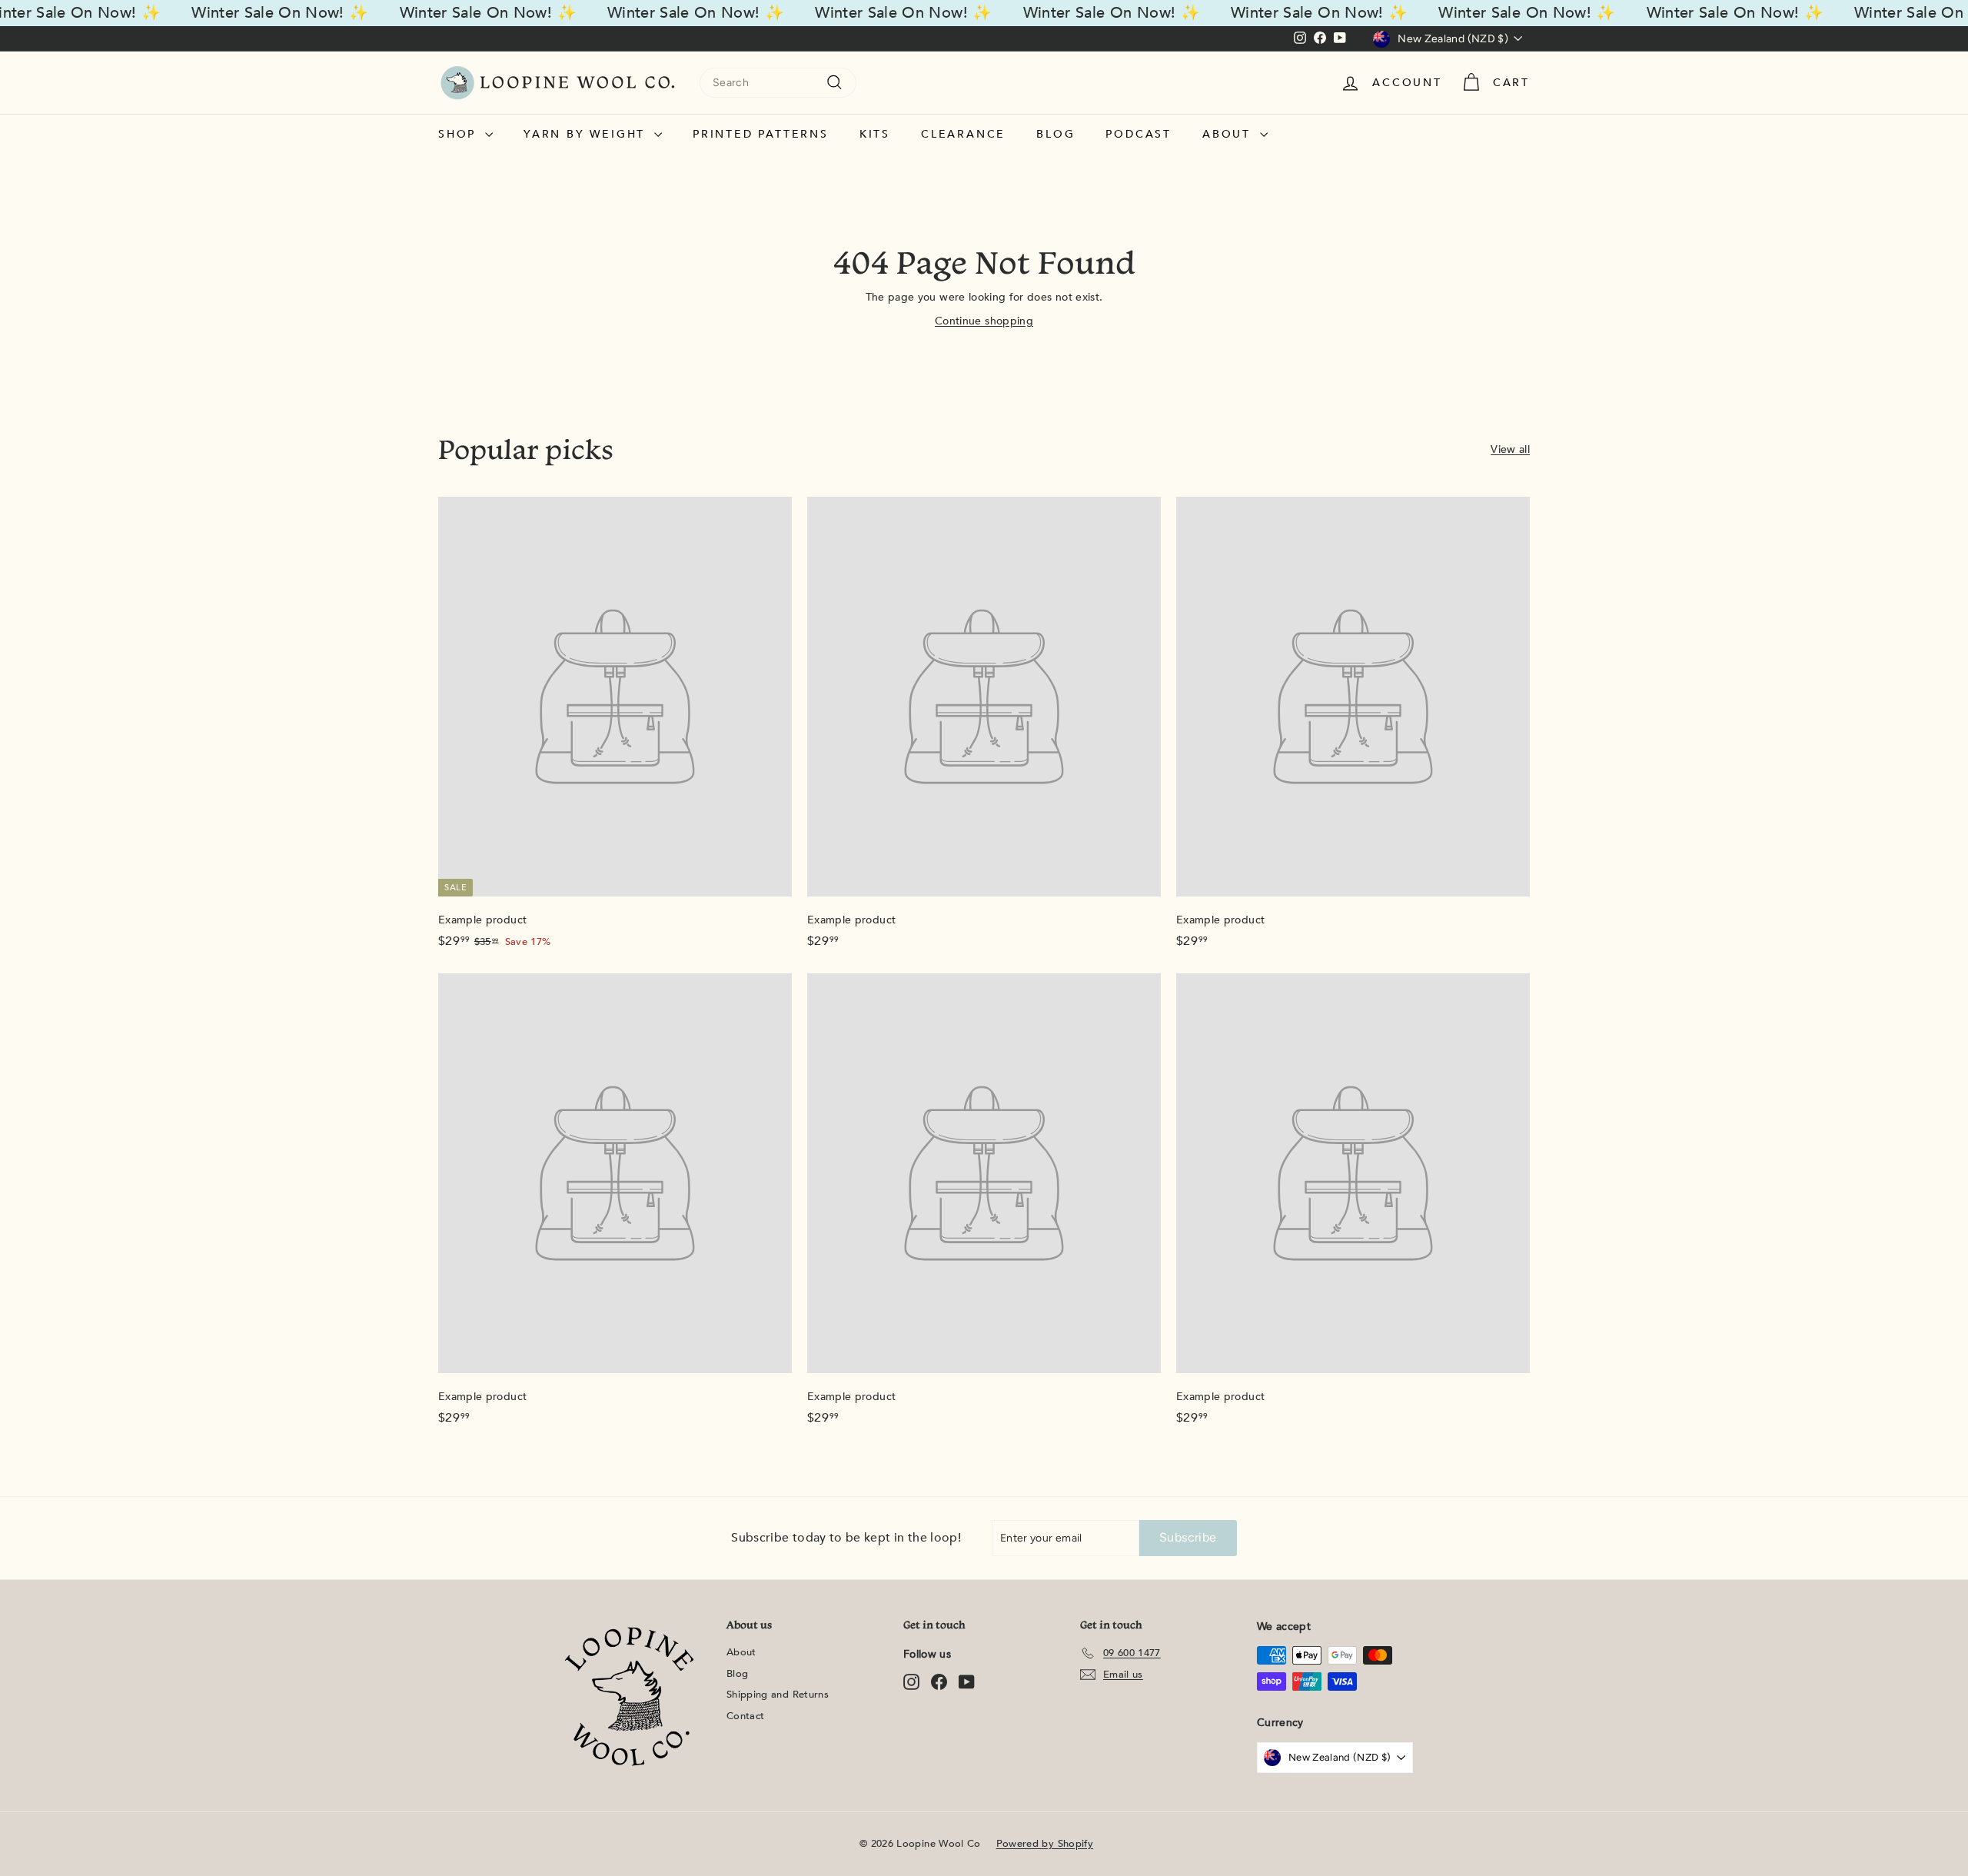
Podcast (1139, 134)
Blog (1055, 134)
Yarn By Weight (587, 134)
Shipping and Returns (778, 1695)
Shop (460, 134)
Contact (745, 1716)
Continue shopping (984, 321)
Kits (875, 134)
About (1229, 134)
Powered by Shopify (1045, 1844)
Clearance (963, 134)
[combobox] (778, 83)
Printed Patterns (761, 134)
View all (1510, 449)
